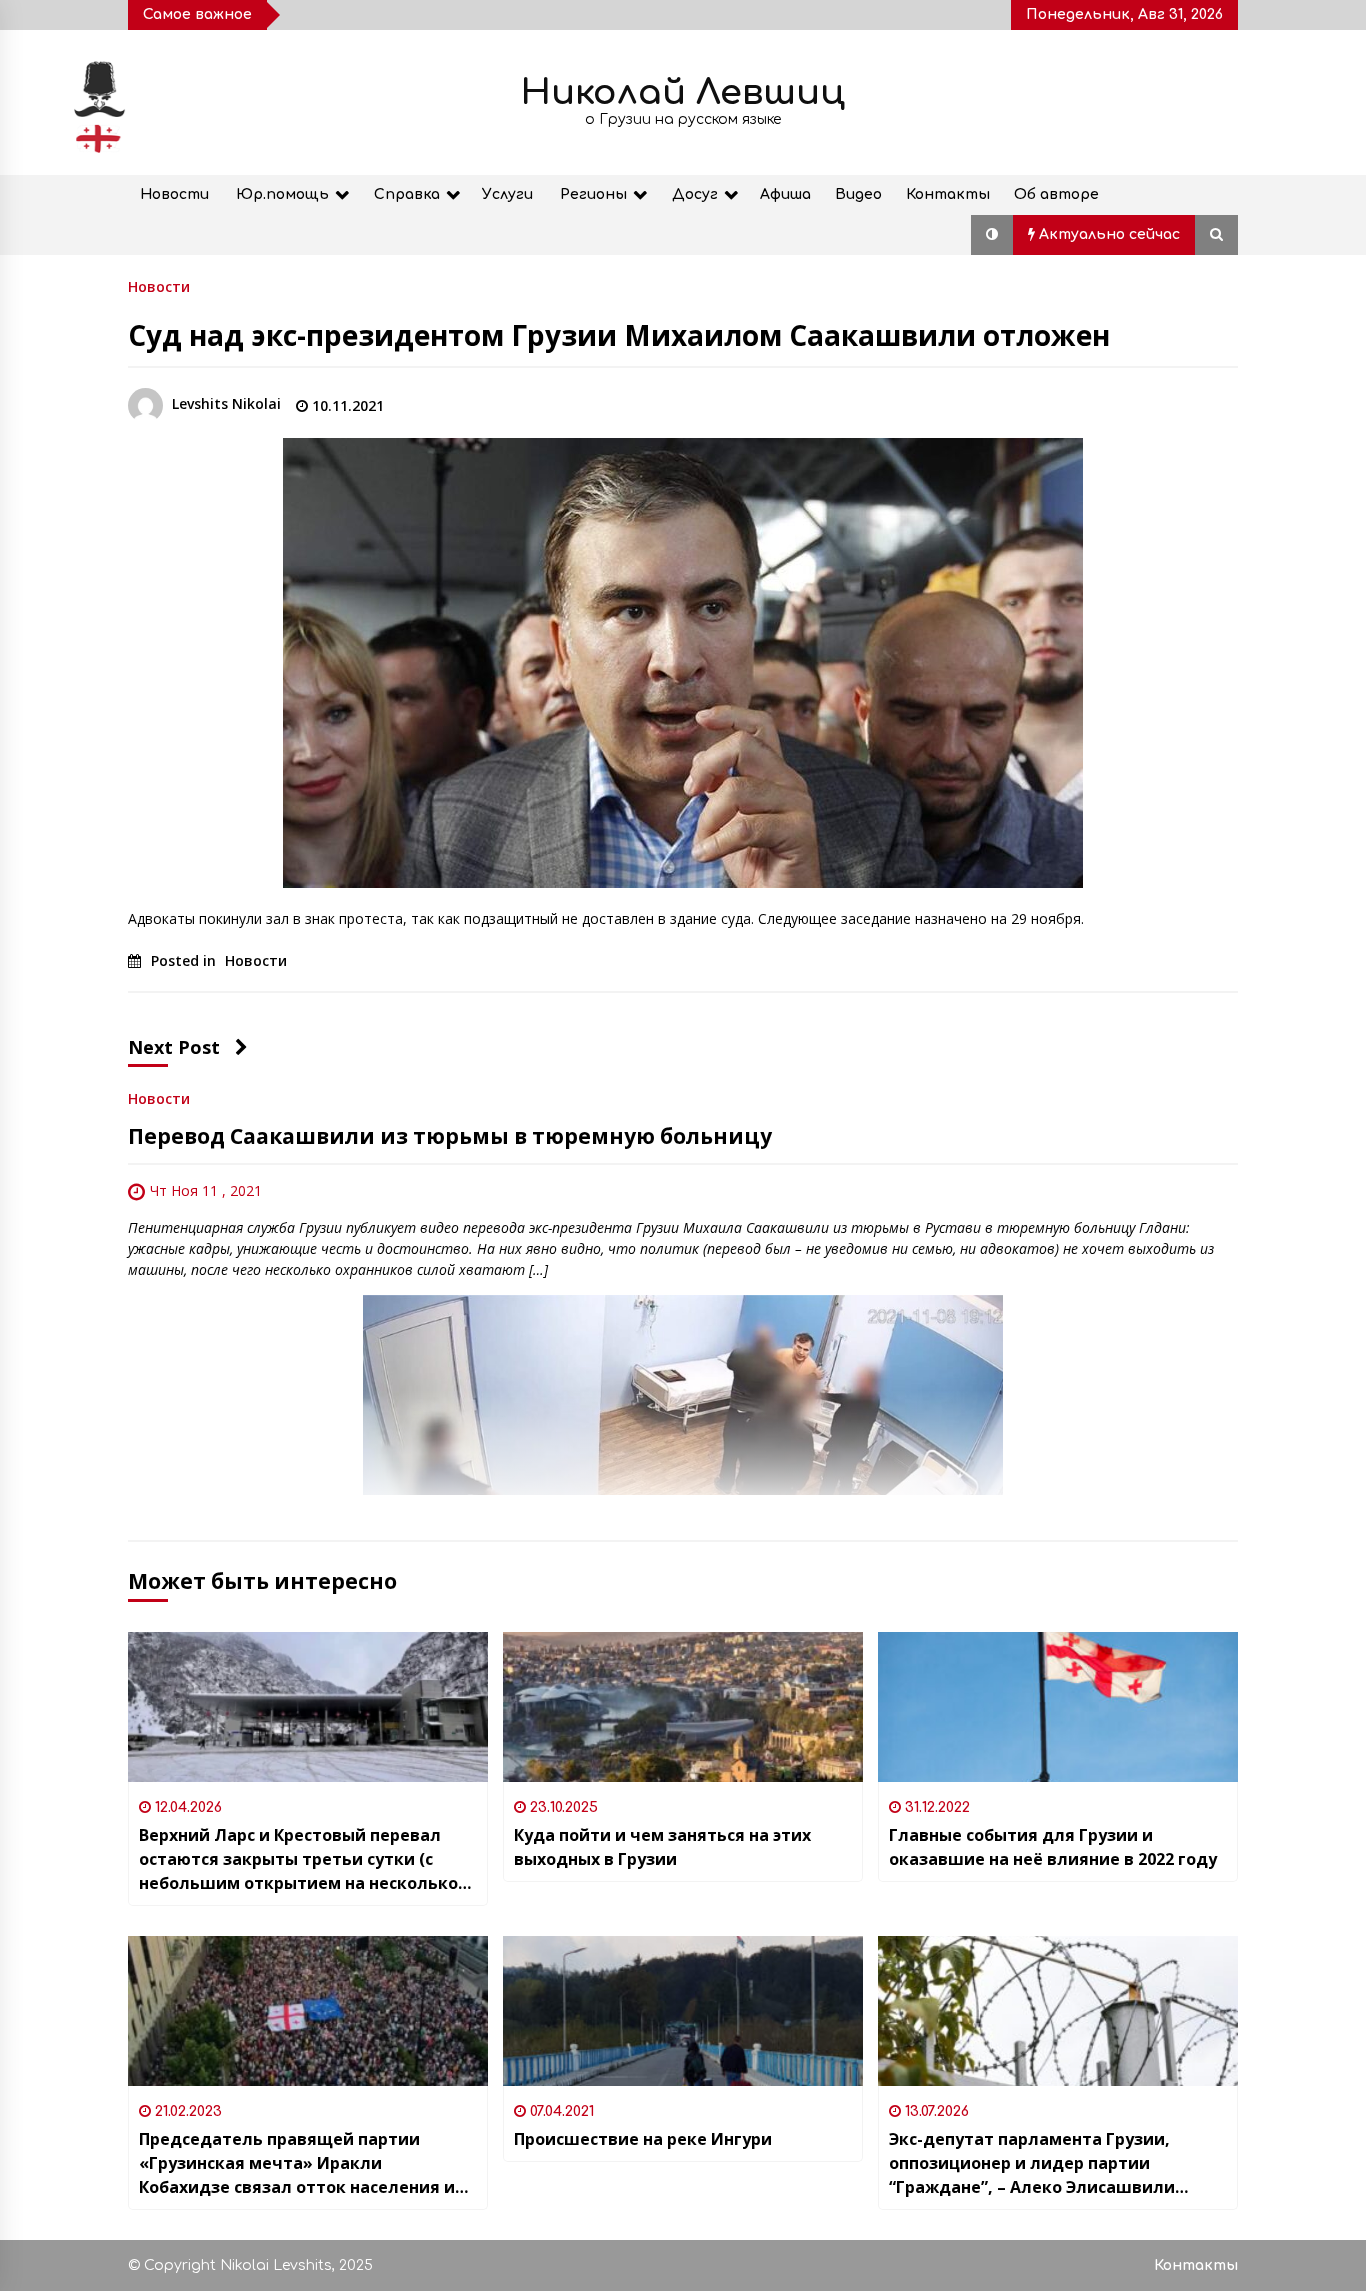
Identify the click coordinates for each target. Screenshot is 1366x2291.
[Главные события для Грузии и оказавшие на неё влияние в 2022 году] (1058, 1707)
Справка (407, 194)
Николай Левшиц (683, 92)
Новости (174, 194)
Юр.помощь (282, 194)
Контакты (948, 194)
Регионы (593, 194)
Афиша (785, 194)
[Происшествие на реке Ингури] (683, 2011)
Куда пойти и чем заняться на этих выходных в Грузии (662, 1847)
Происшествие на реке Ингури (643, 2139)
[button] (992, 235)
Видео (858, 194)
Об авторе (1056, 194)
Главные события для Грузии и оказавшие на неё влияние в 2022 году (1053, 1847)
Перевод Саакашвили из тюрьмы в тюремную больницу (450, 1136)
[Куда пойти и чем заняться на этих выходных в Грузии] (683, 1707)
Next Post (174, 1047)
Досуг (695, 194)
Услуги (507, 194)
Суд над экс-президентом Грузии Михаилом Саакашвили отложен (619, 335)
